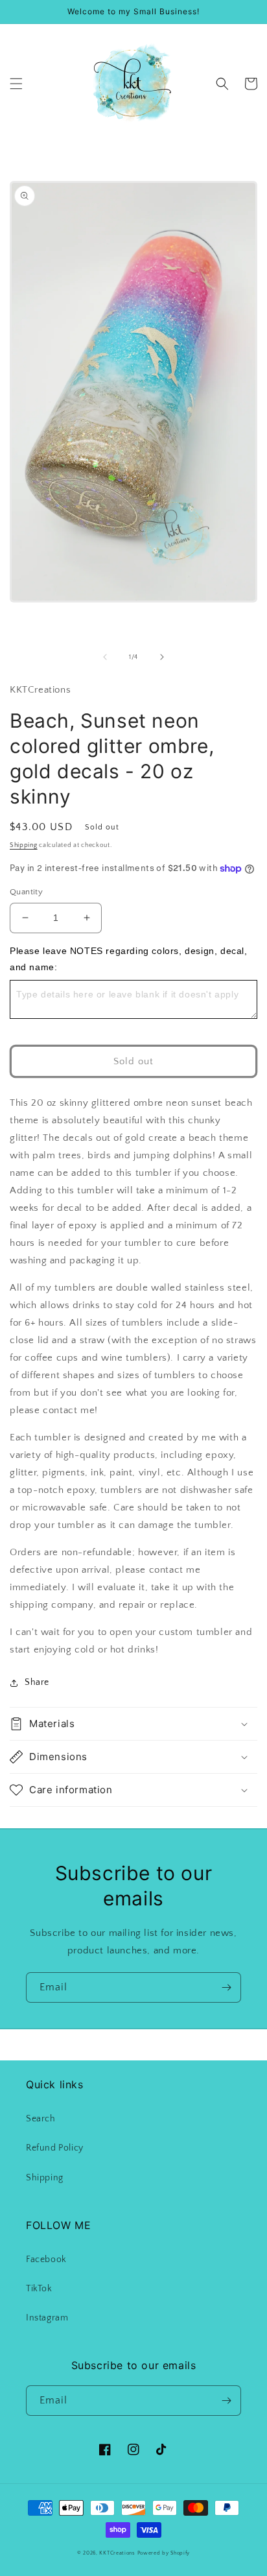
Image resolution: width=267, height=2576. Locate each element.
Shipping (24, 845)
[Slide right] (162, 657)
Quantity (26, 892)
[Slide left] (105, 657)
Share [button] (37, 1682)
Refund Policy (55, 2148)
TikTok (39, 2289)
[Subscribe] (226, 1987)
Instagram (47, 2318)
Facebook (46, 2260)
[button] (16, 84)
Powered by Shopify (164, 2553)
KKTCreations (117, 2553)
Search (41, 2119)
